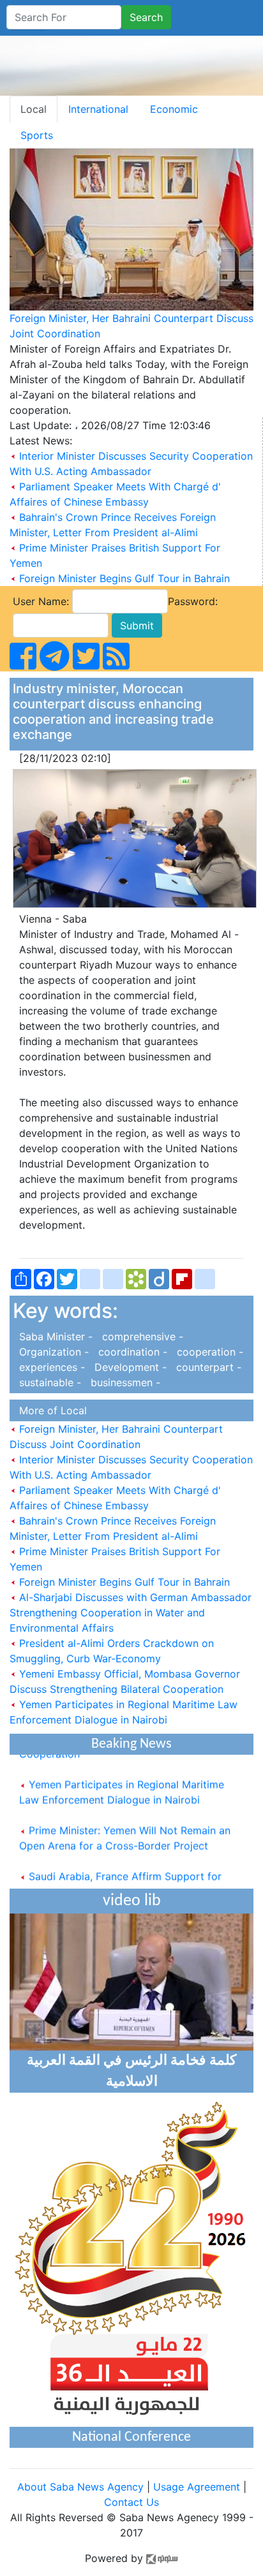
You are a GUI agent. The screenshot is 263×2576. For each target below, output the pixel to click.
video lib (132, 1901)
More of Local (50, 1410)
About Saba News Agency (82, 2487)
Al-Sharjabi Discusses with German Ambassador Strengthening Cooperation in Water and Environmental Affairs (131, 1613)
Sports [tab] (37, 135)
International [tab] (98, 109)
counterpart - (206, 1367)
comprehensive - (139, 1336)
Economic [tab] (174, 109)
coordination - (131, 1352)
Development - (129, 1367)
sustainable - (49, 1382)
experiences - (50, 1367)
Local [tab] (34, 109)
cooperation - (207, 1352)
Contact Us (131, 2502)
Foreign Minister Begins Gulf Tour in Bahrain (124, 578)
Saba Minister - (54, 1336)
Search (146, 17)
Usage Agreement (197, 2487)
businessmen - (122, 1382)
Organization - (52, 1352)
